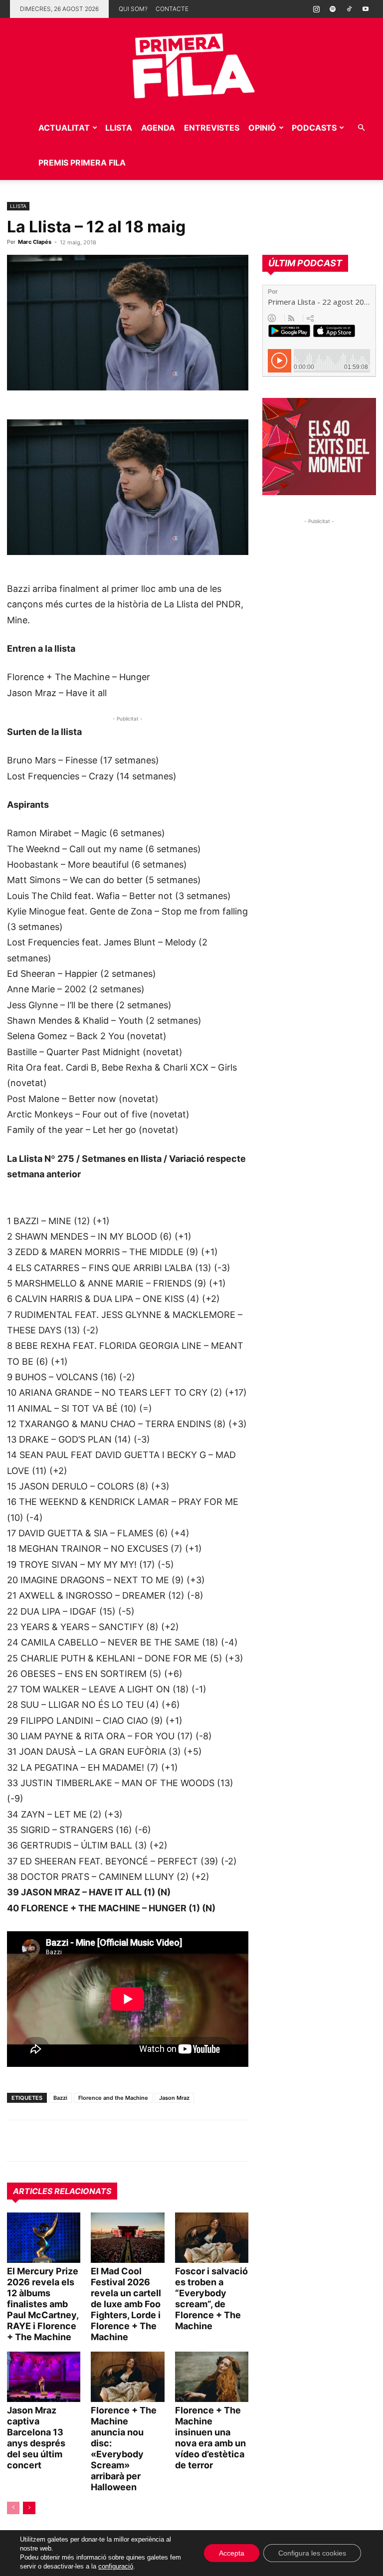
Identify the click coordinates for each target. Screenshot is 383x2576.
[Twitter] (63, 2141)
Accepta (232, 2553)
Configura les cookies (312, 2553)
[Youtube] (366, 9)
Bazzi (60, 2098)
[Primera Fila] (191, 64)
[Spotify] (333, 9)
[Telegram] (40, 2141)
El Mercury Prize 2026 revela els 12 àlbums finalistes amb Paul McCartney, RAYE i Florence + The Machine (43, 2304)
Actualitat (64, 128)
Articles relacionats (62, 2191)
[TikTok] (349, 9)
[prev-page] (13, 2508)
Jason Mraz (174, 2098)
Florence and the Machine (113, 2098)
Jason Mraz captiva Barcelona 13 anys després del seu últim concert (36, 2438)
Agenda (158, 128)
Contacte (172, 9)
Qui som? (133, 9)
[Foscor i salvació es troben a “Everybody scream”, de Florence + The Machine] (212, 2238)
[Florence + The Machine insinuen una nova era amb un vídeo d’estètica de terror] (212, 2377)
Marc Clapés (35, 242)
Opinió (262, 128)
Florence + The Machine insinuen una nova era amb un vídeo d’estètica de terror (210, 2438)
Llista (119, 128)
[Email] (109, 2141)
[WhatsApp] (17, 2141)
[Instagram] (316, 9)
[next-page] (29, 2508)
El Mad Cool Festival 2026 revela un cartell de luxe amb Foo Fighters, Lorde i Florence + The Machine (126, 2304)
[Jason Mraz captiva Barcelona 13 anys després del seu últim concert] (44, 2377)
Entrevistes (212, 128)
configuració (116, 2566)
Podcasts (314, 128)
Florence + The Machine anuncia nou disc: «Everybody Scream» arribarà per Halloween (124, 2449)
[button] (361, 128)
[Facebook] (86, 2141)
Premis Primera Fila (82, 163)
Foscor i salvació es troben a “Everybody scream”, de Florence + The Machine (211, 2299)
